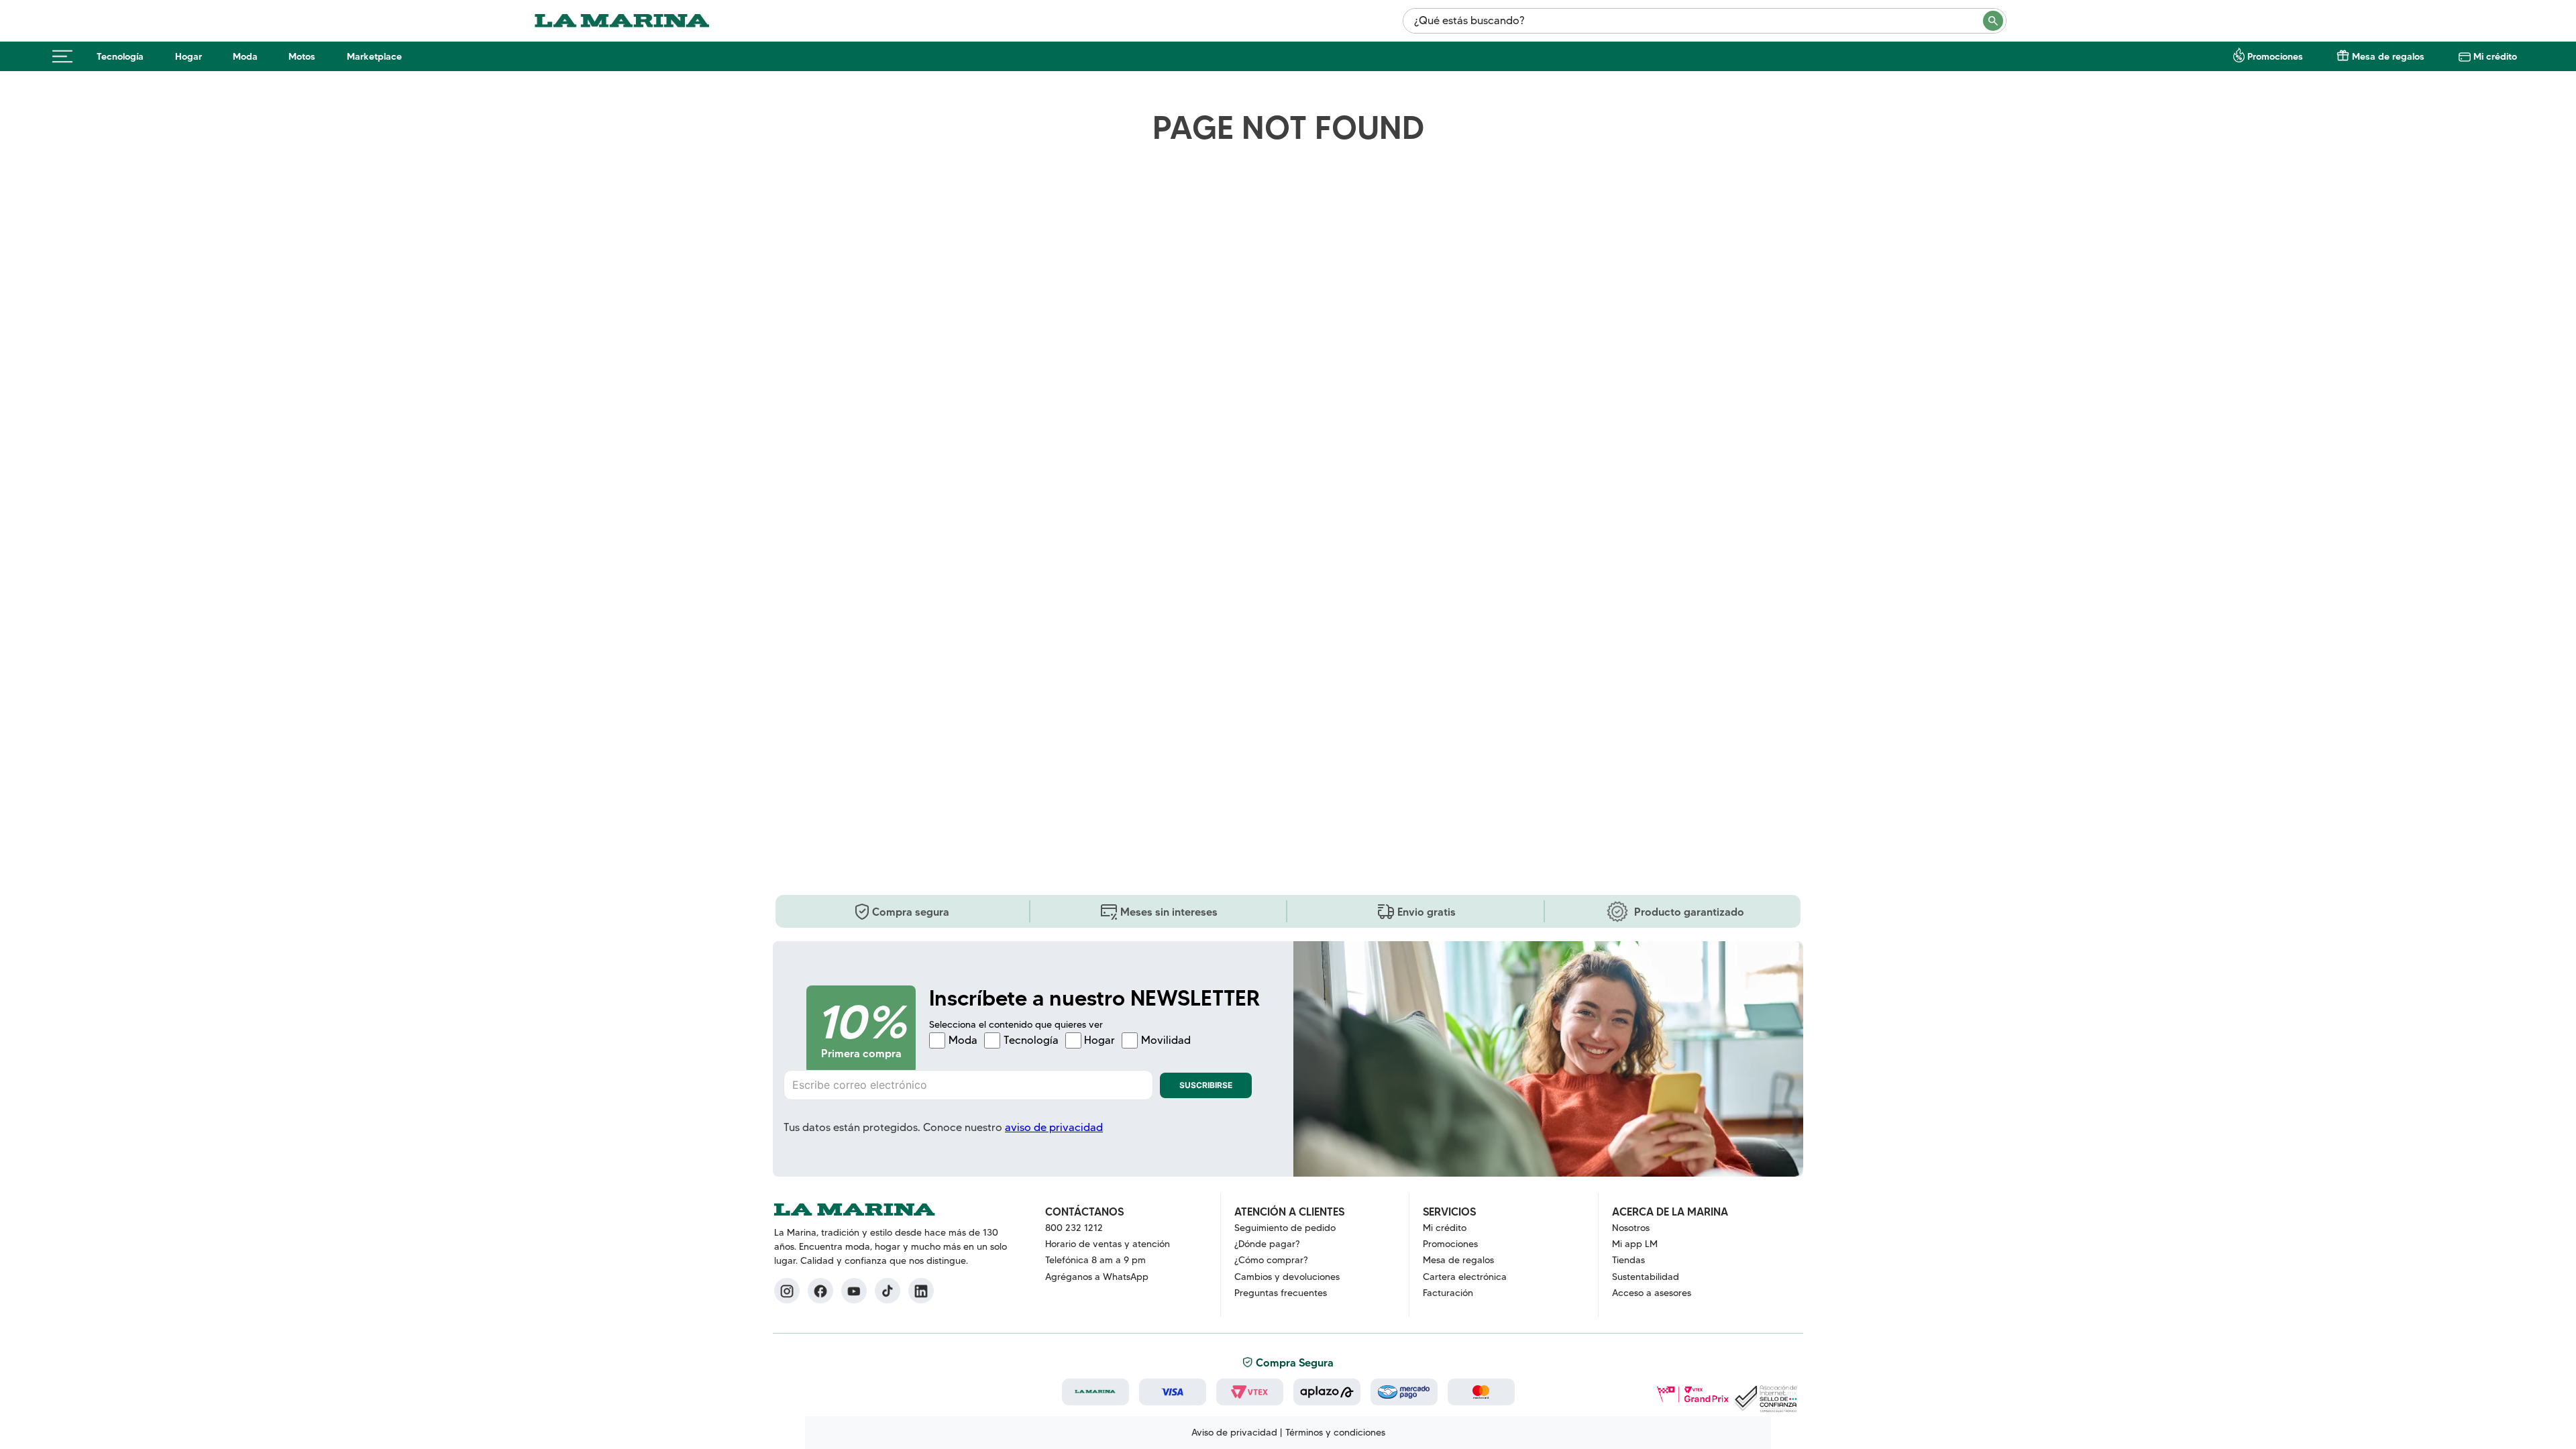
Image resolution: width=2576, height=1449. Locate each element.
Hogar (189, 56)
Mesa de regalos (2388, 56)
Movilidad (1166, 1040)
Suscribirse (1206, 1085)
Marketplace (374, 56)
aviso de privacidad (1054, 1127)
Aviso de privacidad (1234, 1432)
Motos (302, 56)
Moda (245, 56)
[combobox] (1705, 21)
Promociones (2275, 56)
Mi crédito (2495, 56)
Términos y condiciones (1335, 1432)
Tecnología (120, 56)
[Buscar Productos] (1994, 21)
